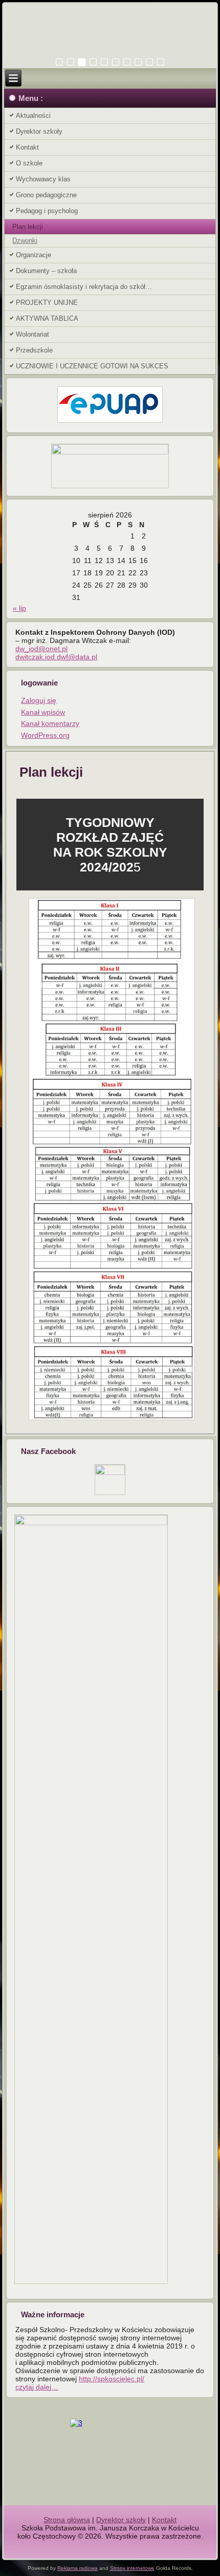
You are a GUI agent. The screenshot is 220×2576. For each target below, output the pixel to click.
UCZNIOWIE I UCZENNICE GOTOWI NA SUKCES (92, 366)
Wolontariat (32, 334)
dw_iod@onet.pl (41, 649)
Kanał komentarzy (50, 723)
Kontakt (27, 147)
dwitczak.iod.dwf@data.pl (56, 657)
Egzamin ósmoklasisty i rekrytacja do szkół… (84, 287)
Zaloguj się (39, 700)
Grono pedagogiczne (46, 195)
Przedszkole (34, 350)
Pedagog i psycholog (47, 211)
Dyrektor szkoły (39, 131)
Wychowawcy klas (43, 179)
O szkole (29, 163)
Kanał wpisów (43, 712)
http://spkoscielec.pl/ (112, 2379)
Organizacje (34, 255)
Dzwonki (25, 241)
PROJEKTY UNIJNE (47, 303)
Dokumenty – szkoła (46, 271)
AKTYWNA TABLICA (47, 318)
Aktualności (33, 116)
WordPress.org (45, 735)
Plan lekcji (28, 227)
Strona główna (67, 2520)
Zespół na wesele (110, 2544)
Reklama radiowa (78, 2568)
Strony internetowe (132, 2568)
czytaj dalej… (37, 2387)
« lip (19, 608)
